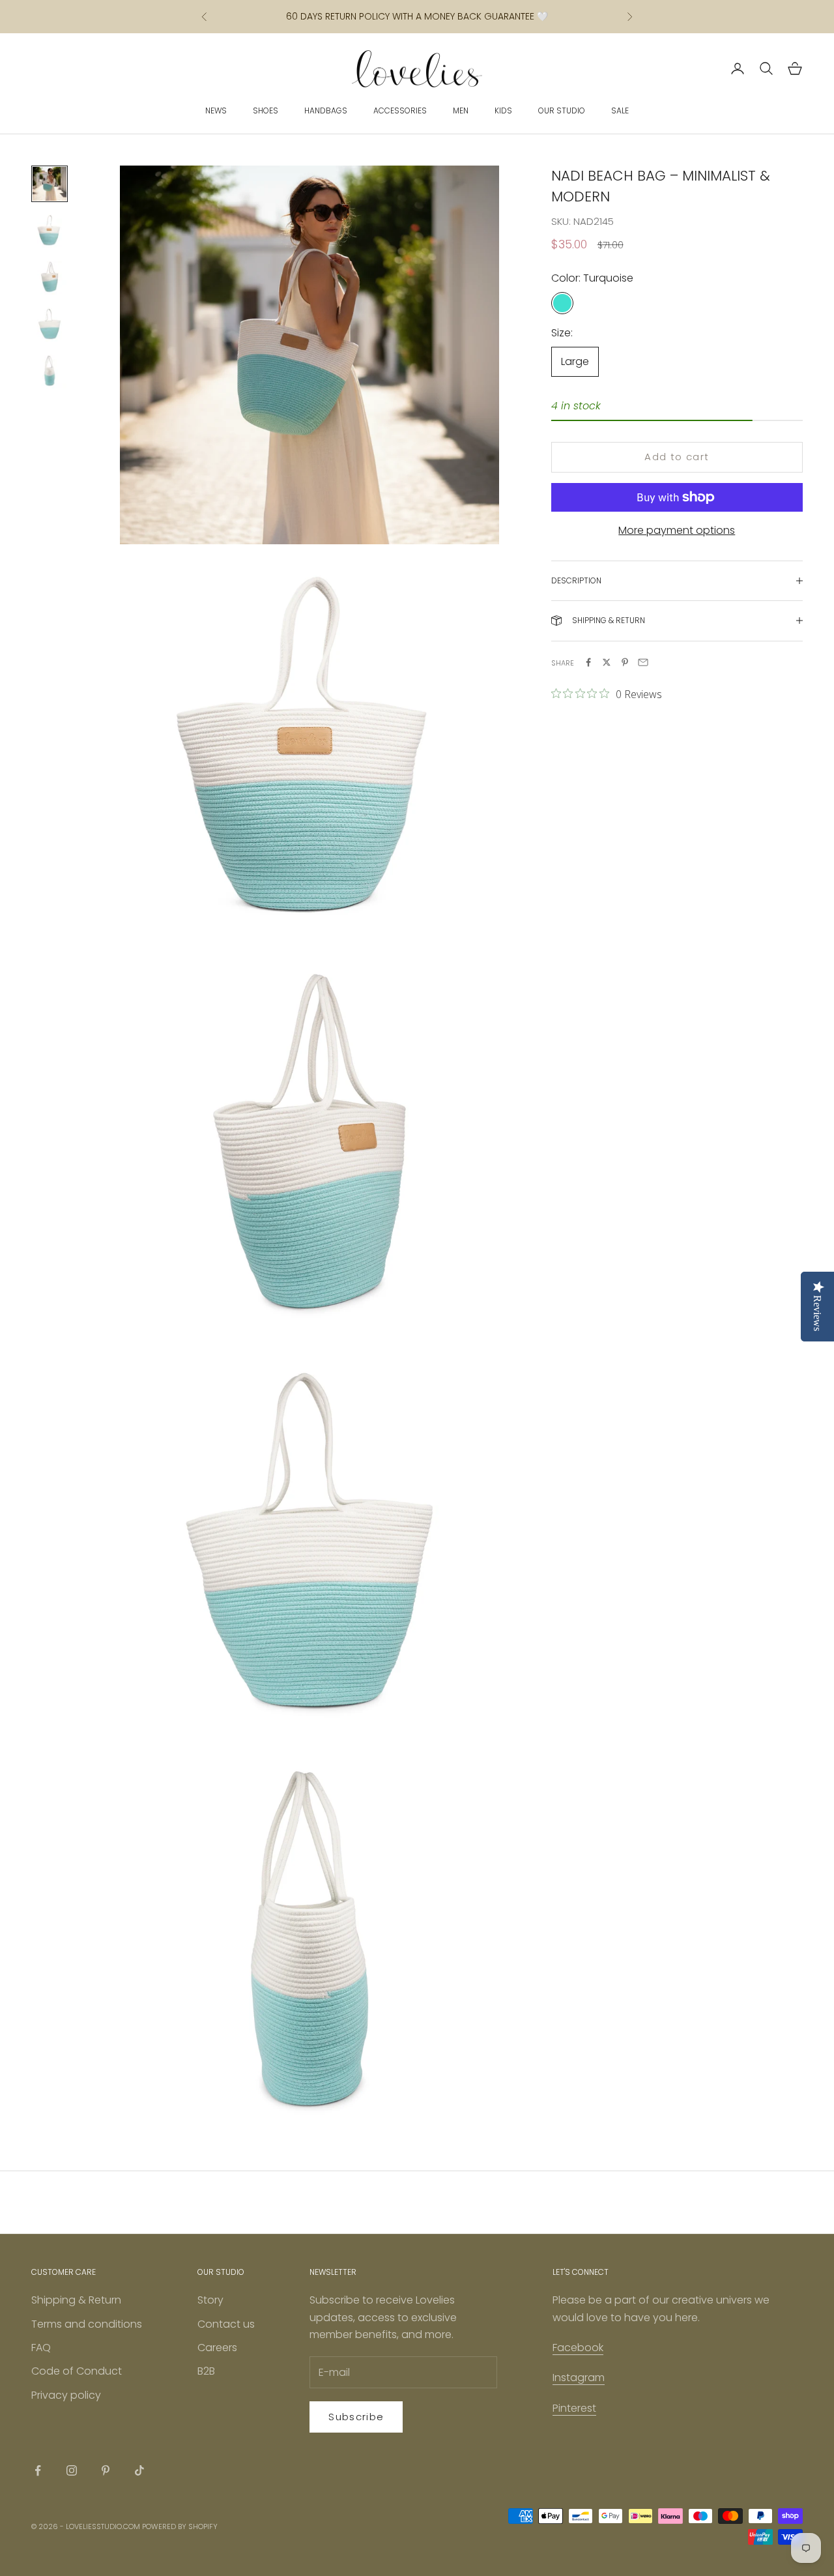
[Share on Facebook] (588, 662)
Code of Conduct (77, 2371)
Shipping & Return (76, 2300)
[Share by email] (643, 662)
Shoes (266, 110)
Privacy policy (66, 2395)
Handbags (326, 110)
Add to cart (677, 457)
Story (210, 2300)
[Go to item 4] (50, 325)
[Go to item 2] (50, 231)
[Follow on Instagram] (72, 2470)
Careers (217, 2348)
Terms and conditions (87, 2324)
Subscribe (356, 2417)
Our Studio (562, 110)
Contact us (226, 2324)
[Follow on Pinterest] (106, 2470)
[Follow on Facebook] (38, 2470)
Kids (503, 110)
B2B (206, 2371)
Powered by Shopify (180, 2526)
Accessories (400, 110)
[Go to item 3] (50, 278)
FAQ (41, 2348)
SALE (620, 110)
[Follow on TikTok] (139, 2470)
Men (461, 110)
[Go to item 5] (50, 372)
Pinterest (574, 2408)
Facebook (578, 2348)
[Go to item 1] (50, 184)
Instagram (579, 2378)
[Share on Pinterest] (625, 662)
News (216, 110)
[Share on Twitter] (607, 662)
